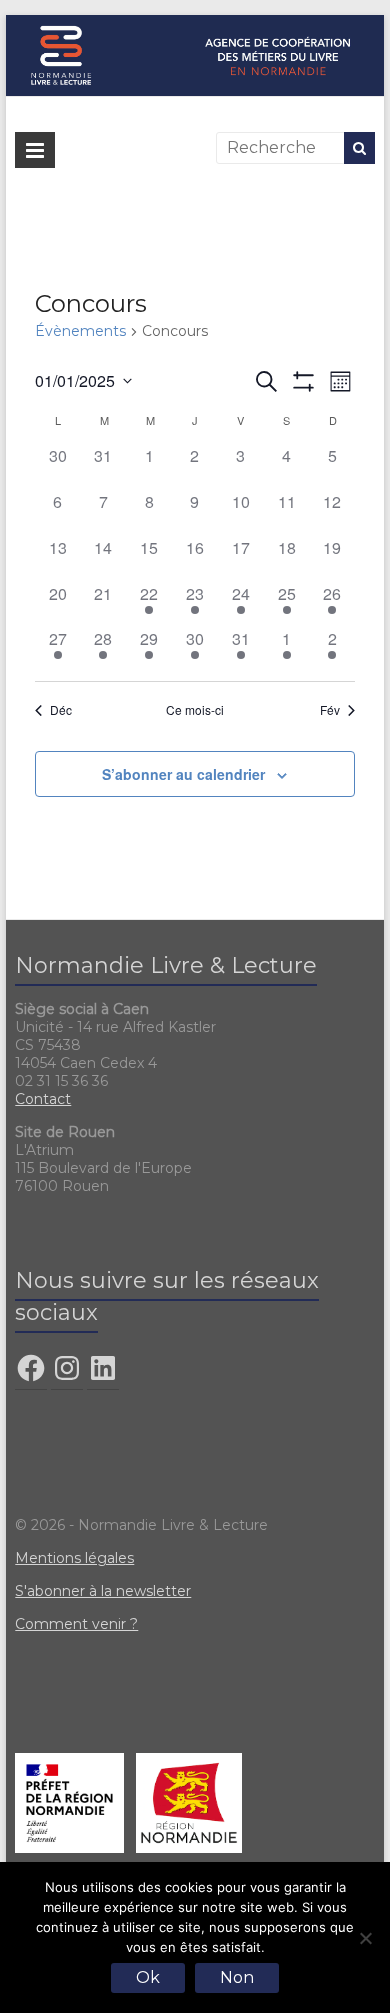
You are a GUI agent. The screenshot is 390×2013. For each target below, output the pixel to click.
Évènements (80, 331)
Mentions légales (74, 1558)
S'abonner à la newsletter (103, 1591)
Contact (43, 1099)
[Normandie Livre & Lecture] (195, 24)
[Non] (365, 1938)
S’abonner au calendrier (183, 774)
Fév (330, 710)
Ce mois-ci (195, 710)
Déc (61, 710)
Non (237, 1977)
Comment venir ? (76, 1624)
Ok (148, 1977)
